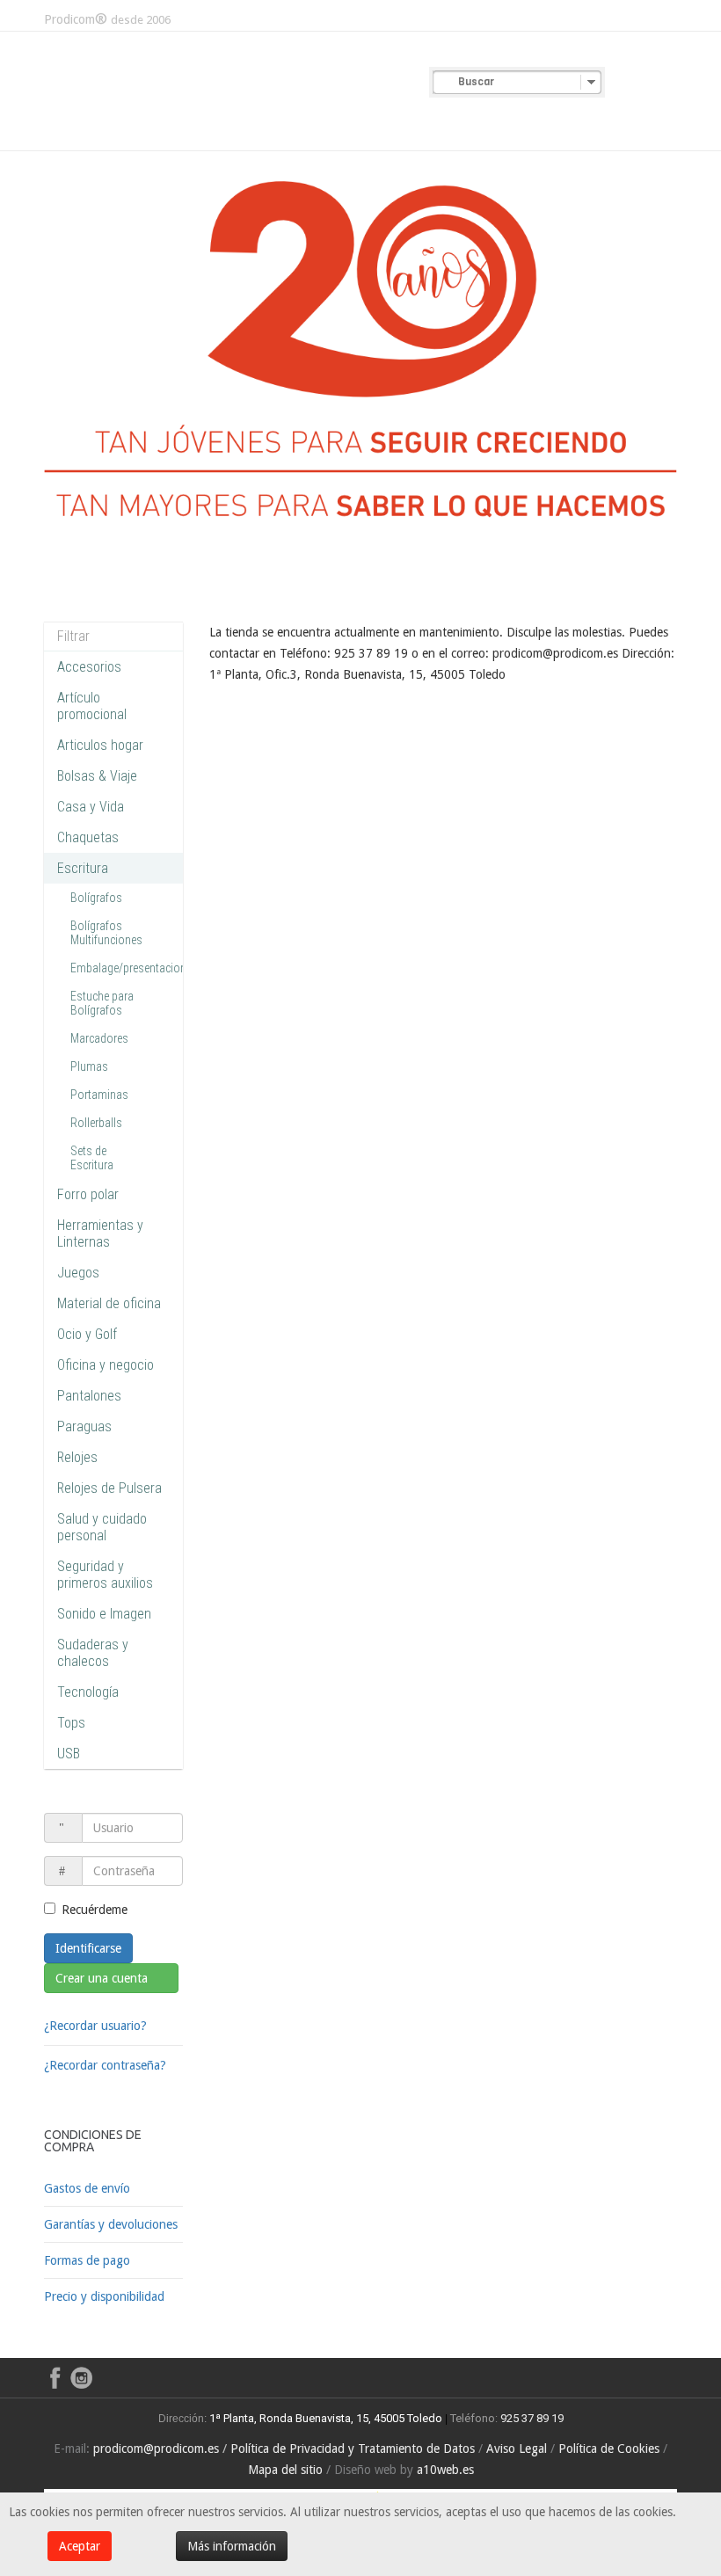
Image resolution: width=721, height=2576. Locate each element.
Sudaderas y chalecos (93, 1653)
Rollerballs (96, 1123)
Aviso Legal (517, 2449)
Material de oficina (109, 1303)
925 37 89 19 (532, 2418)
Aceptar (80, 2546)
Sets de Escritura (92, 1158)
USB (69, 1754)
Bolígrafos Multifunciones (106, 933)
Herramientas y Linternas (100, 1233)
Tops (71, 1723)
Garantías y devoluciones (111, 2224)
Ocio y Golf (87, 1334)
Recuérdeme (95, 1910)
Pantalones (89, 1396)
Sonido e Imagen (104, 1614)
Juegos (78, 1273)
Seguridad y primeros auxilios (105, 1575)
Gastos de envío (87, 2188)
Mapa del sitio (285, 2470)
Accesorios (89, 667)
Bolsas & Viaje (97, 776)
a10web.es (445, 2470)
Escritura (83, 868)
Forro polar (88, 1194)
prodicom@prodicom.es (156, 2449)
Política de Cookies (609, 2449)
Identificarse (88, 1948)
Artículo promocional (92, 706)
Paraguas (84, 1426)
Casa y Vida (91, 807)
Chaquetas (88, 837)
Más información (232, 2546)
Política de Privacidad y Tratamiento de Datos (353, 2449)
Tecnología (88, 1692)
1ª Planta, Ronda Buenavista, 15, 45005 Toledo (324, 2418)
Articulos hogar (100, 745)
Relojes (77, 1457)
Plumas (89, 1066)
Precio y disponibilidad (104, 2296)
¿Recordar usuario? (95, 2026)
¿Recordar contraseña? (105, 2065)
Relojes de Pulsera (109, 1488)
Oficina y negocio (106, 1365)
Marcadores (99, 1038)
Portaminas (99, 1095)
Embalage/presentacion (128, 968)
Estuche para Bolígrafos (102, 1003)
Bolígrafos (96, 898)
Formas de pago (87, 2260)
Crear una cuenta (103, 1978)
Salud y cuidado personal (102, 1527)
